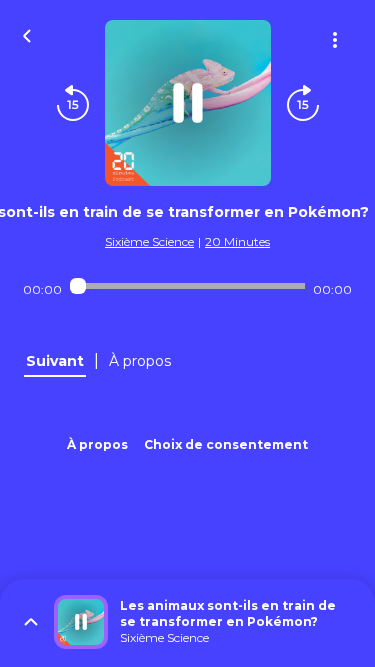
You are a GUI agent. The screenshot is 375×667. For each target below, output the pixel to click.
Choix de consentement (226, 444)
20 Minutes (237, 241)
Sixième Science (149, 241)
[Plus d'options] (335, 40)
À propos (97, 444)
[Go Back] (27, 34)
